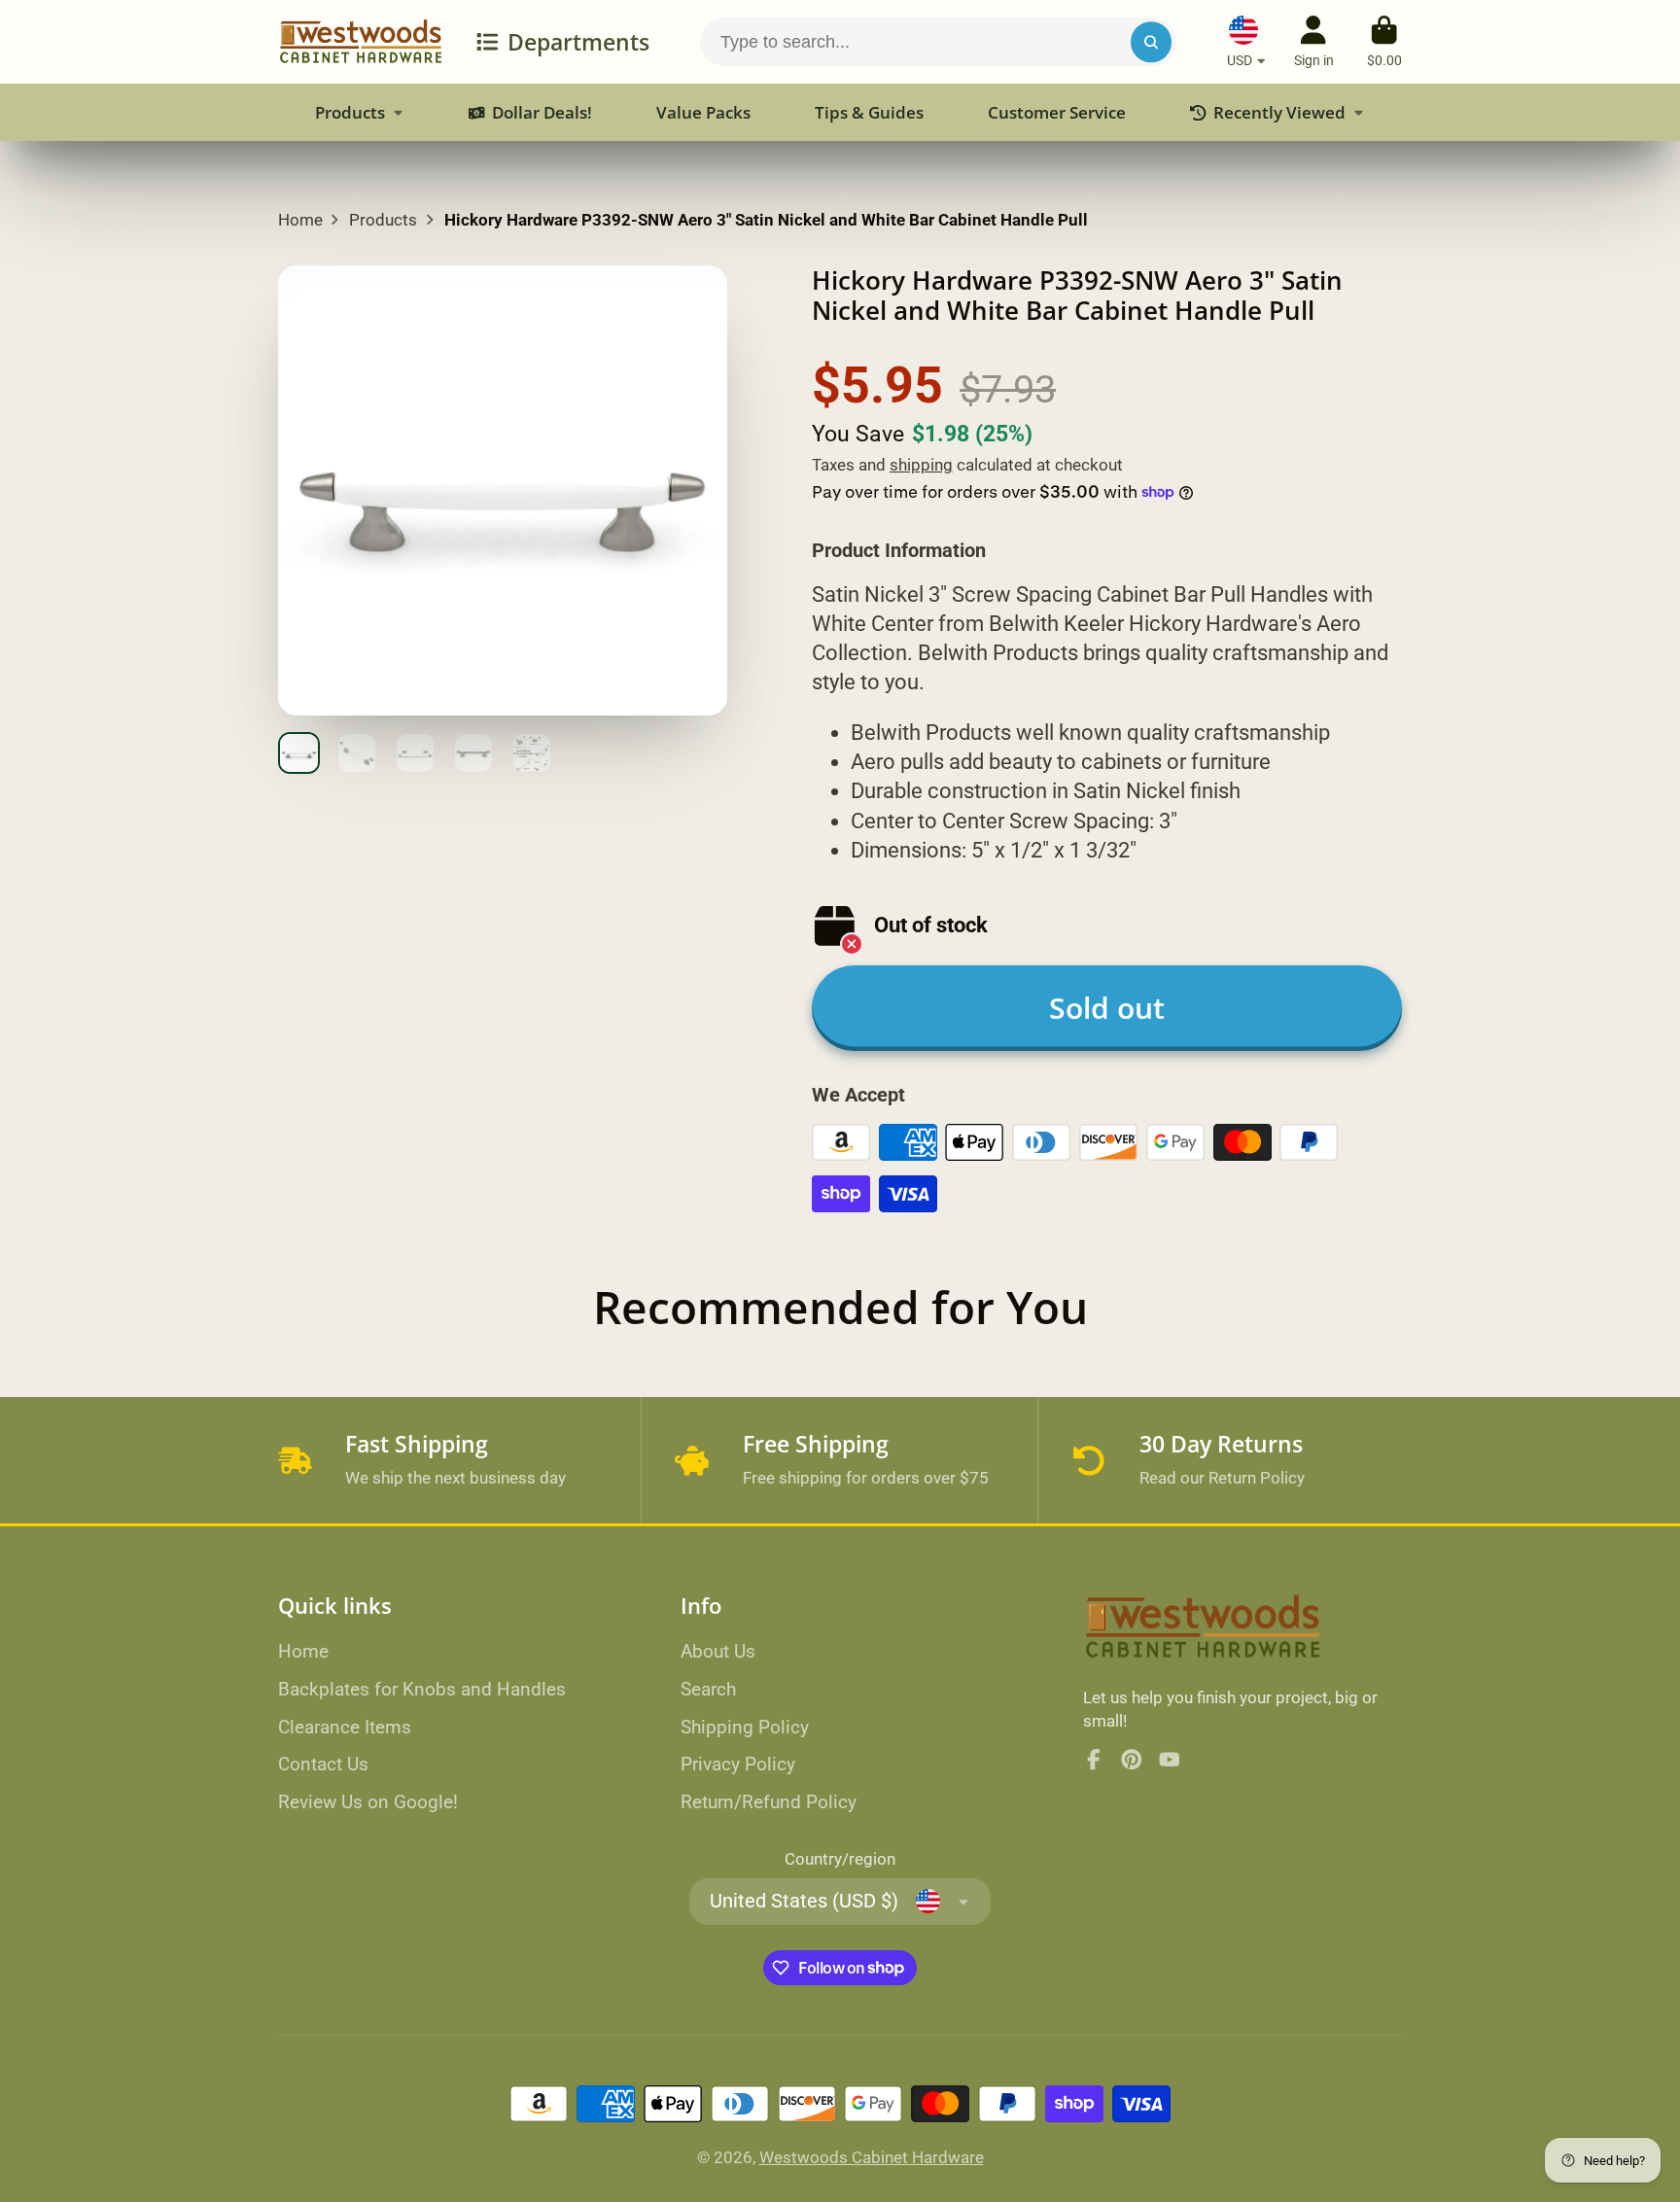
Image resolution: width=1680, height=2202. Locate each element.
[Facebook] (1094, 1760)
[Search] (1151, 41)
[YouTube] (1170, 1760)
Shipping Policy (745, 1727)
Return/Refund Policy (769, 1802)
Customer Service (1057, 112)
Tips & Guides (869, 112)
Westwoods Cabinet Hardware (872, 2157)
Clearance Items (345, 1727)
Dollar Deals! (542, 112)
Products (350, 112)
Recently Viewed (1279, 112)
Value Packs (703, 112)
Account (1314, 42)
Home (300, 220)
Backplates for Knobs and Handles (422, 1689)
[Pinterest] (1132, 1760)
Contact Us (323, 1764)
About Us (718, 1651)
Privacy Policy (738, 1764)
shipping (921, 465)
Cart (1384, 42)
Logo (361, 42)
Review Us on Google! (368, 1802)
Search (708, 1689)
